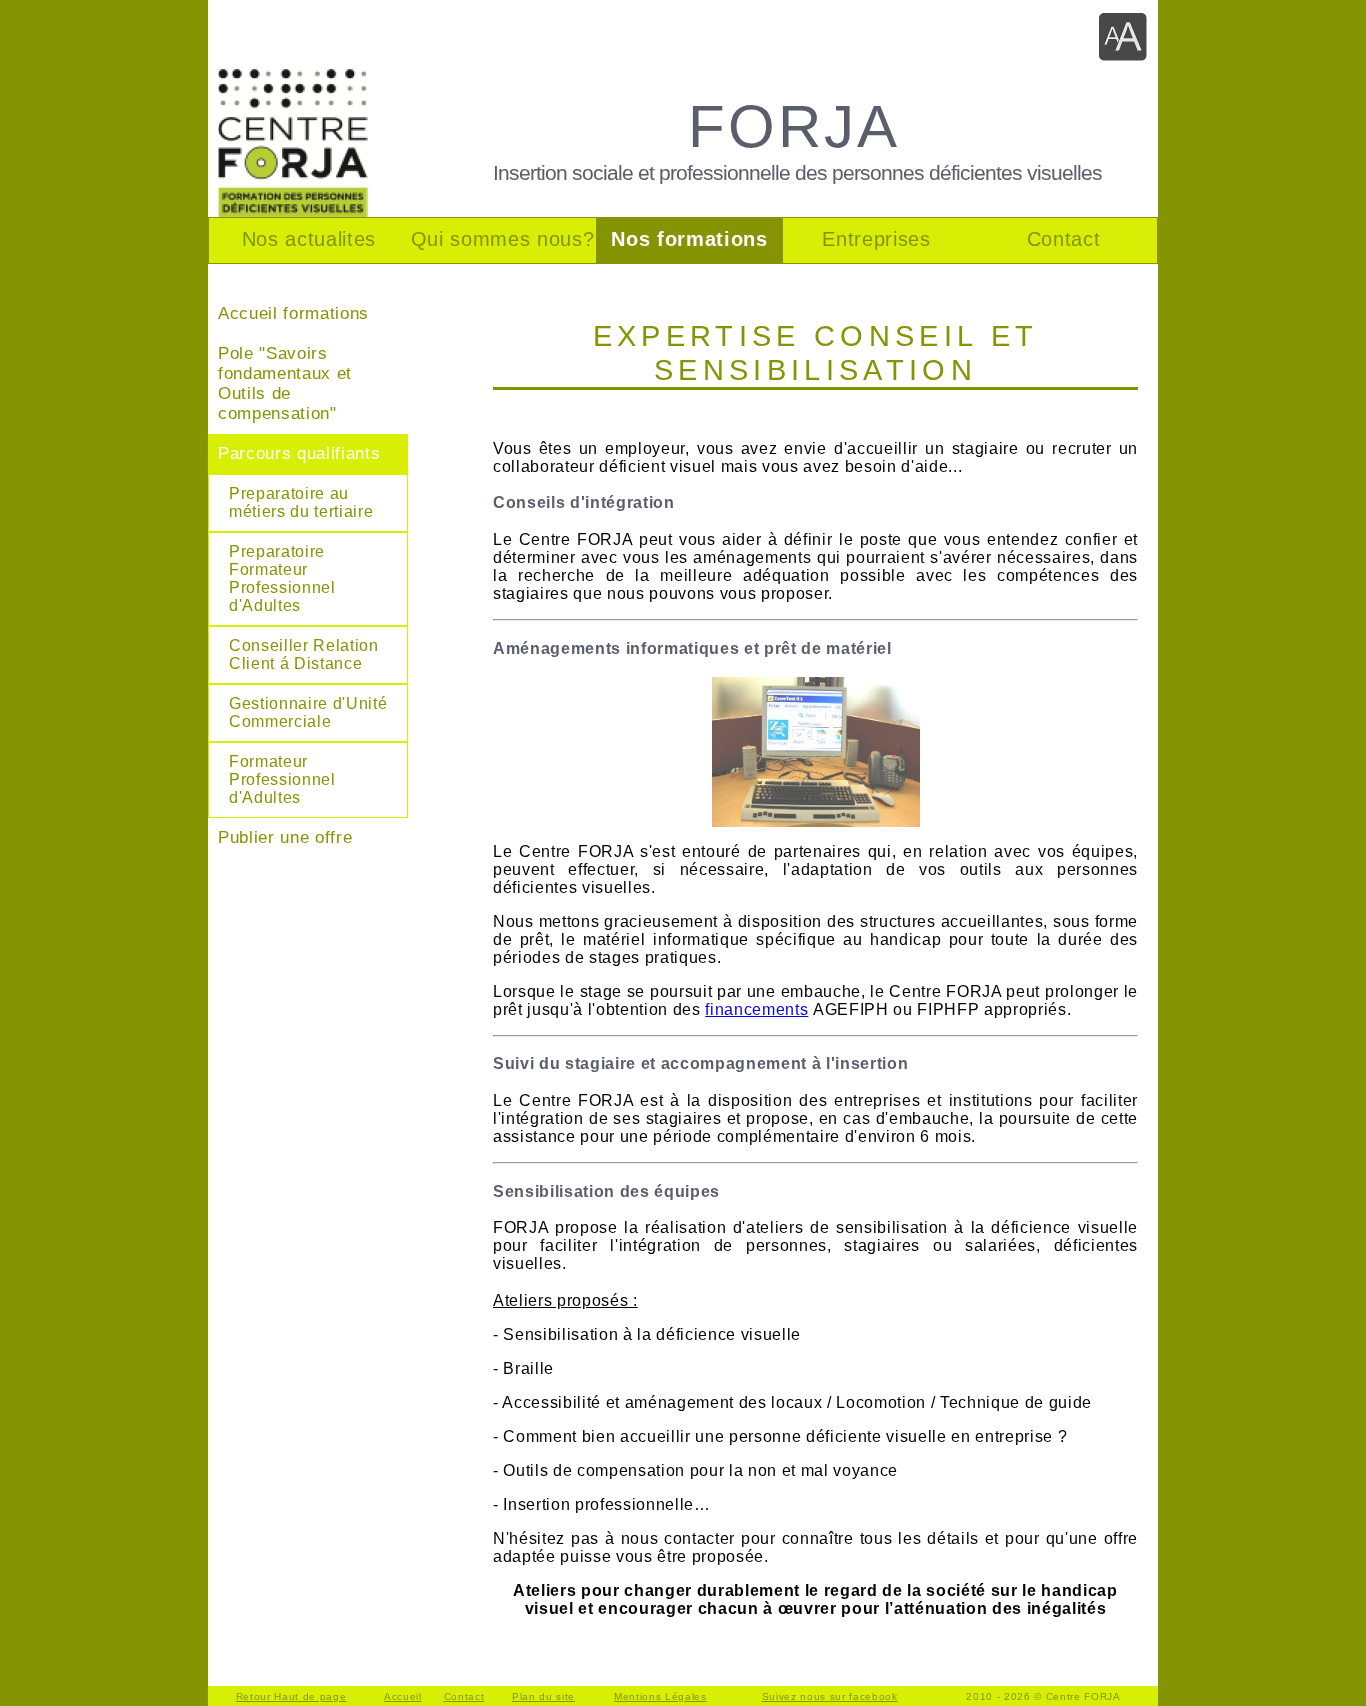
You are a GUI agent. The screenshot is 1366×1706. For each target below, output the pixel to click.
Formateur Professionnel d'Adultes (282, 779)
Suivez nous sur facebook (830, 1696)
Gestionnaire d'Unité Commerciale (308, 712)
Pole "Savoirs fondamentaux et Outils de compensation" (285, 383)
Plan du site (543, 1696)
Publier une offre (285, 837)
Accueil (403, 1696)
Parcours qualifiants (299, 453)
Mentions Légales (660, 1696)
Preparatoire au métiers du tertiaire (301, 502)
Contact (464, 1696)
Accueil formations (293, 313)
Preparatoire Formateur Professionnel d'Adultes (282, 578)
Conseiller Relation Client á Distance (304, 654)
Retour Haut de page (291, 1696)
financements (756, 1009)
